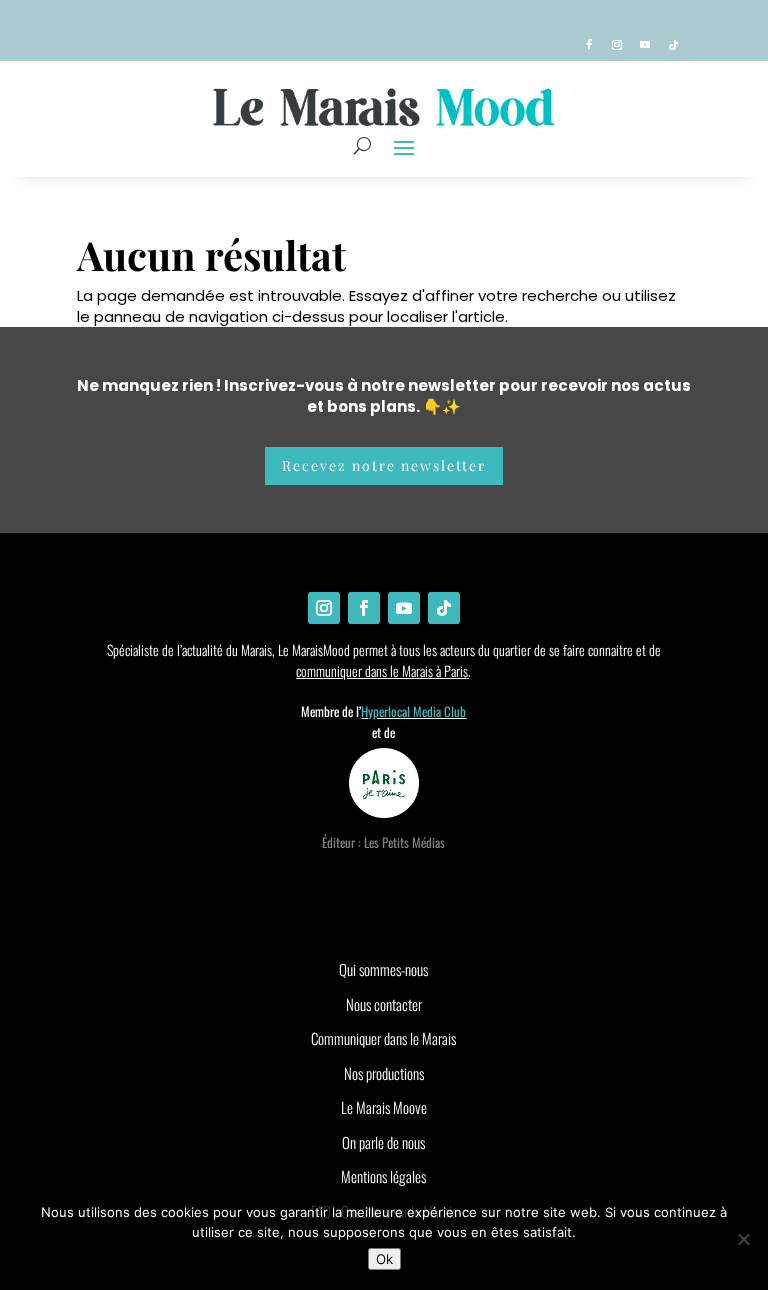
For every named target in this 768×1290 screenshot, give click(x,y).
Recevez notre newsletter (384, 465)
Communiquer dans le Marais (383, 1038)
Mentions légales (383, 1176)
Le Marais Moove (384, 1107)
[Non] (743, 1239)
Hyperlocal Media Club (413, 711)
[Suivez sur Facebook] (589, 45)
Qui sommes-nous (383, 969)
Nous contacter (384, 1004)
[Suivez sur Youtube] (645, 45)
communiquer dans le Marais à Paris (382, 670)
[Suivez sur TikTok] (673, 45)
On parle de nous (383, 1142)
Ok (384, 1259)
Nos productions (384, 1073)
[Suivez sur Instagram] (617, 45)
